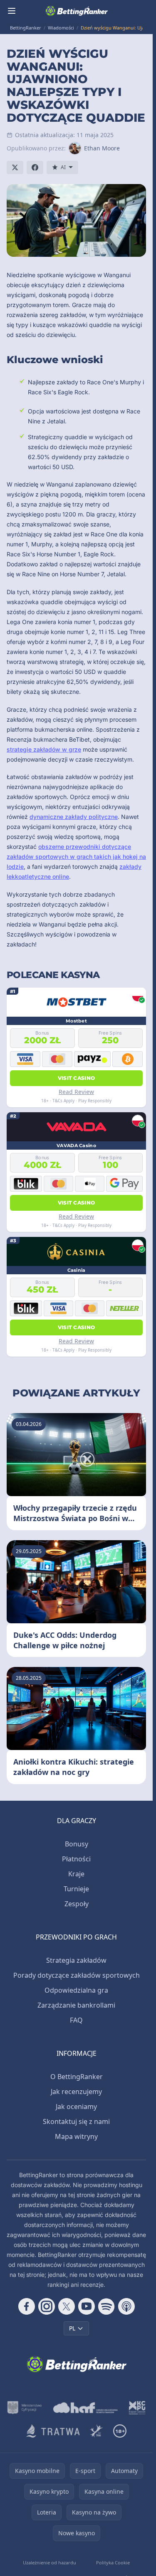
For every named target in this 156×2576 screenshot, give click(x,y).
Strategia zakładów (76, 1960)
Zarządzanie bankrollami (76, 2005)
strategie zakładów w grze (44, 749)
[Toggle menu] (12, 11)
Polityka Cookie (113, 2562)
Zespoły (77, 1904)
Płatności (76, 1859)
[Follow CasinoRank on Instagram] (47, 2306)
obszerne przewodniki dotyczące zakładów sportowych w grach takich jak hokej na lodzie (76, 857)
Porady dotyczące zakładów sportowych (77, 1975)
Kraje (76, 1874)
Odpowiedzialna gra (76, 1990)
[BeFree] (97, 2431)
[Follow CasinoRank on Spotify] (106, 2306)
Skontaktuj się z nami (76, 2121)
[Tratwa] (53, 2431)
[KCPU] (137, 2408)
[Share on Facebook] (35, 167)
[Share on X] (15, 167)
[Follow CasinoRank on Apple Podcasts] (126, 2306)
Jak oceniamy (76, 2107)
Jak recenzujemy (76, 2092)
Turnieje (76, 1889)
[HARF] (86, 2408)
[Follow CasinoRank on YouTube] (87, 2306)
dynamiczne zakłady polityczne (74, 817)
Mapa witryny (76, 2136)
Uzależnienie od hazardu (50, 2562)
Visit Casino (77, 1078)
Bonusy (77, 1844)
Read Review (76, 1092)
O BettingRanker (77, 2077)
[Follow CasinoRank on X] (67, 2306)
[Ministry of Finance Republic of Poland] (25, 2408)
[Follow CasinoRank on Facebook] (27, 2306)
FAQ (76, 2020)
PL (72, 2328)
